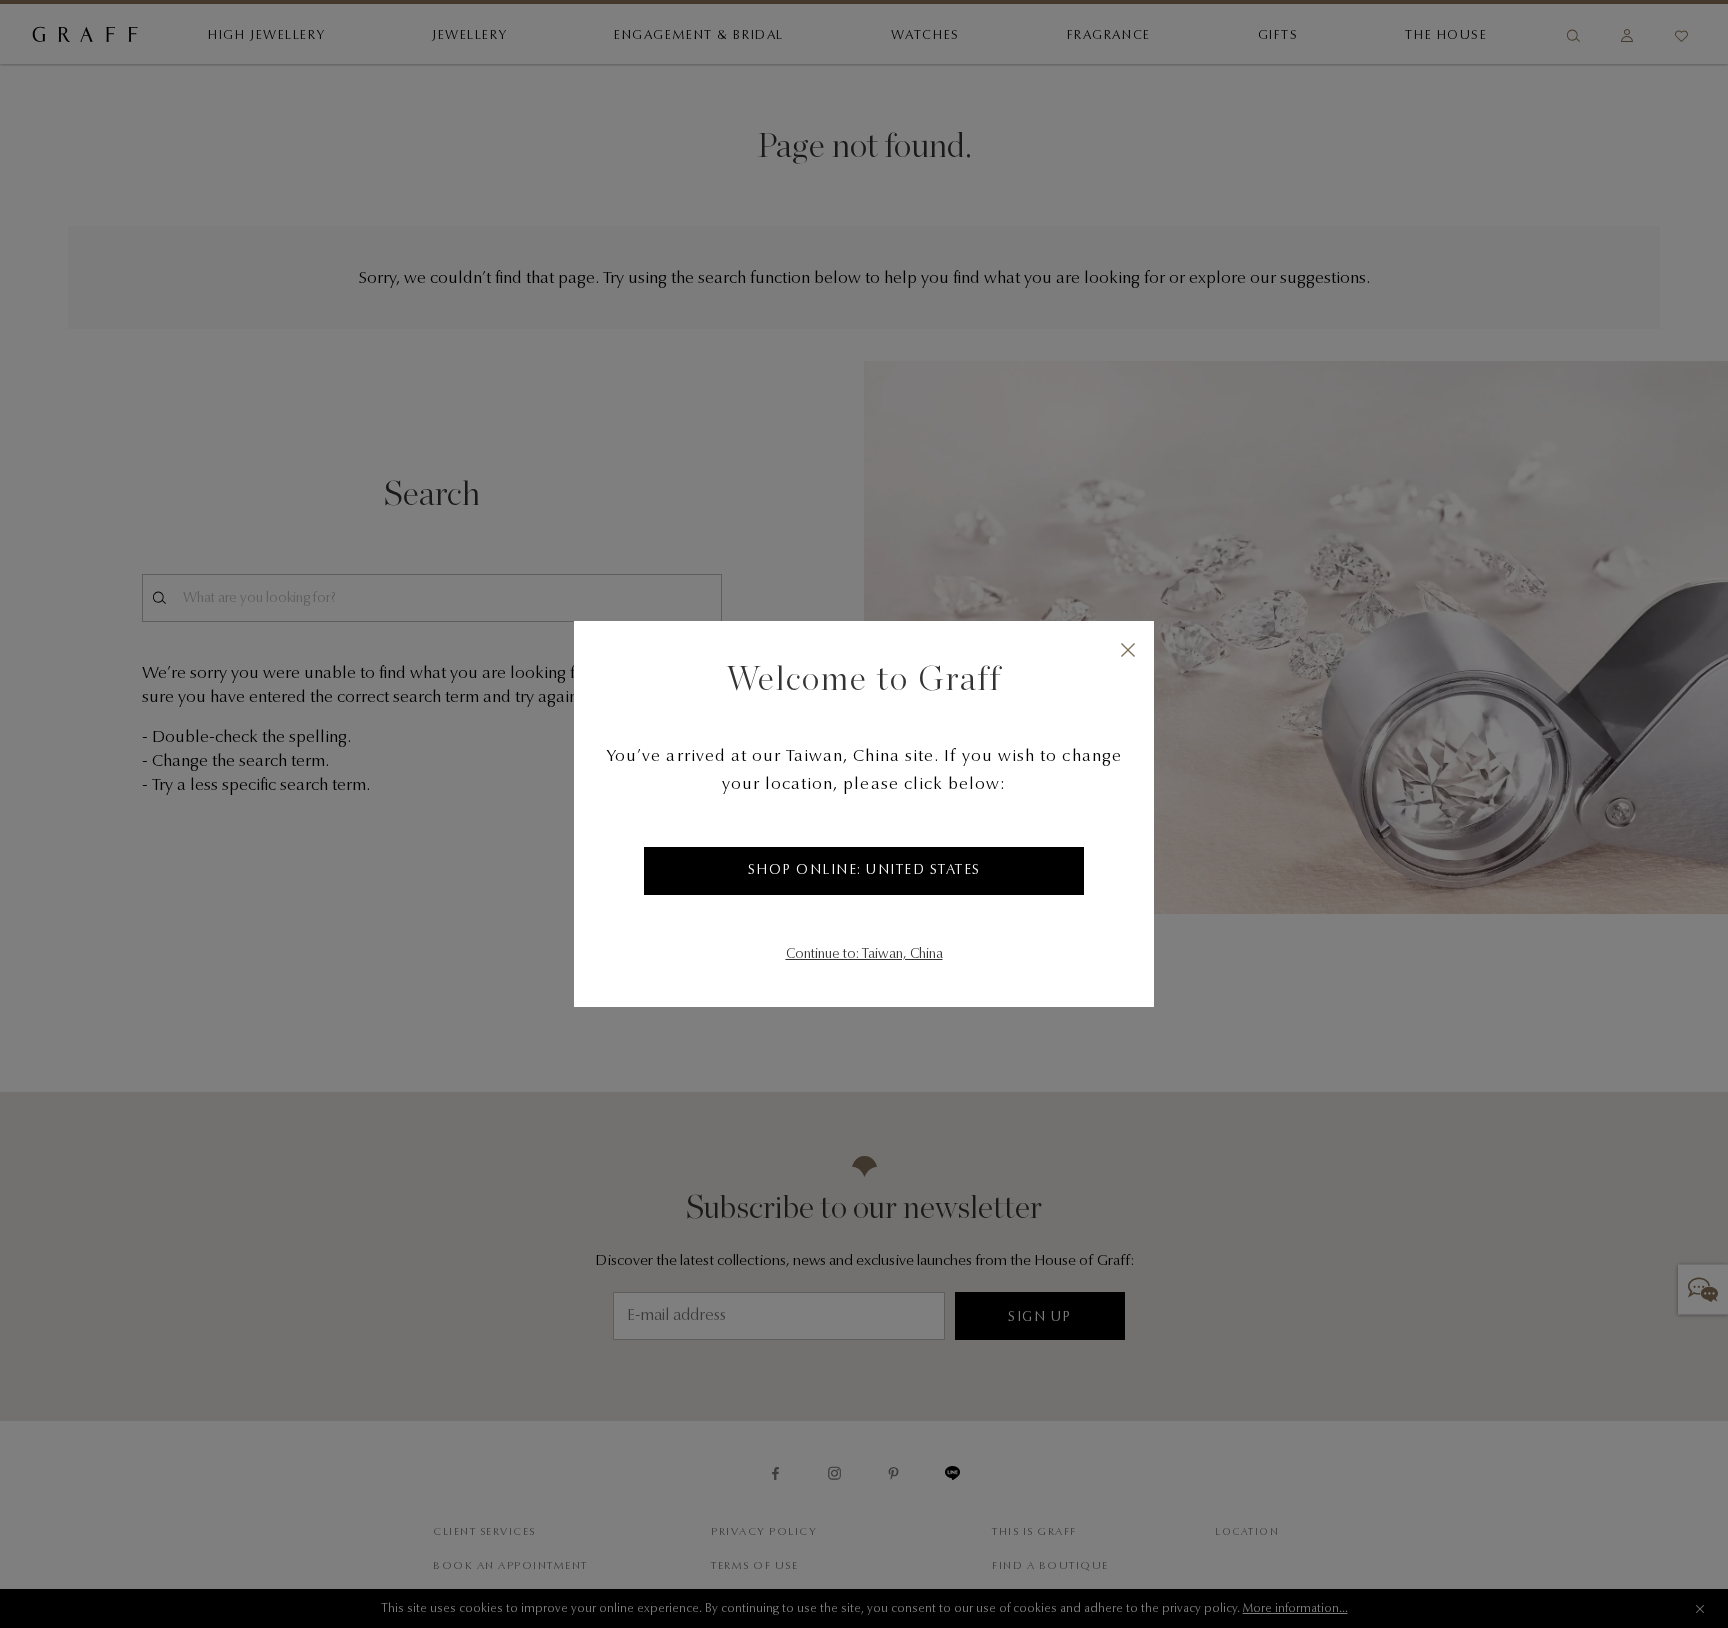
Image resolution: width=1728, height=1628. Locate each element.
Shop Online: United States (864, 871)
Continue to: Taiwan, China (864, 955)
